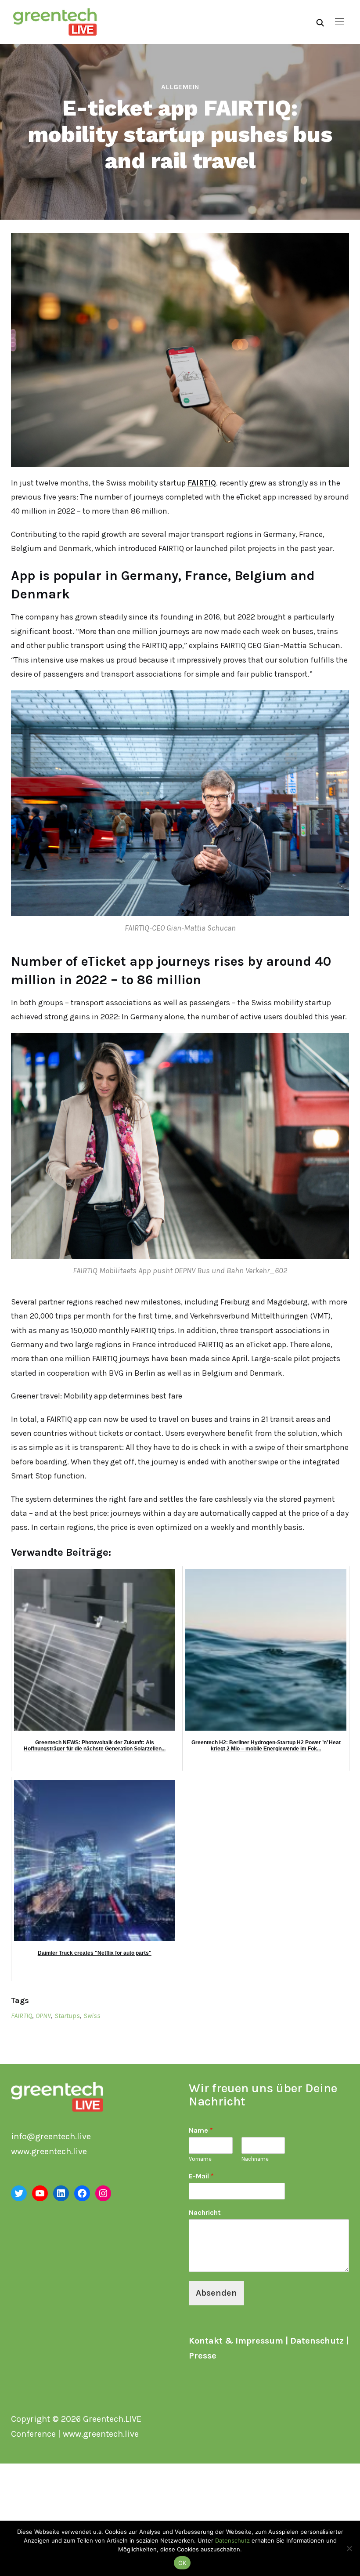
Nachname (255, 2159)
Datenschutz (317, 2341)
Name (201, 2130)
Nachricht (205, 2212)
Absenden (216, 2293)
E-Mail (201, 2176)
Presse (203, 2356)
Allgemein (180, 87)
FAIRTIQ (202, 483)
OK (182, 2563)
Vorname (200, 2159)
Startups (67, 2016)
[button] (339, 22)
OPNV (43, 2016)
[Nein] (349, 2548)
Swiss (92, 2016)
